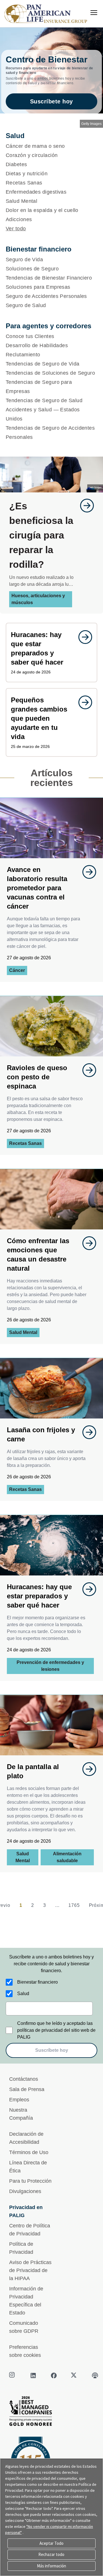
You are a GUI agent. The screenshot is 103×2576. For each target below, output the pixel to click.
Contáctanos (24, 2079)
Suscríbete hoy (51, 101)
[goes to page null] (84, 506)
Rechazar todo (51, 2554)
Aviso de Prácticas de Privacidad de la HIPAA (30, 2270)
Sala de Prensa (27, 2089)
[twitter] (74, 2375)
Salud (23, 1994)
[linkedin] (33, 2375)
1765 (74, 1905)
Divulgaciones (25, 2191)
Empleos (19, 2100)
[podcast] (95, 2375)
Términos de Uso (29, 2152)
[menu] (94, 13)
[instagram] (13, 2375)
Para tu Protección (30, 2181)
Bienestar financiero (37, 1982)
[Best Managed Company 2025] (51, 2413)
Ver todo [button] (16, 229)
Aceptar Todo (51, 2543)
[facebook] (54, 2375)
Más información (51, 2566)
